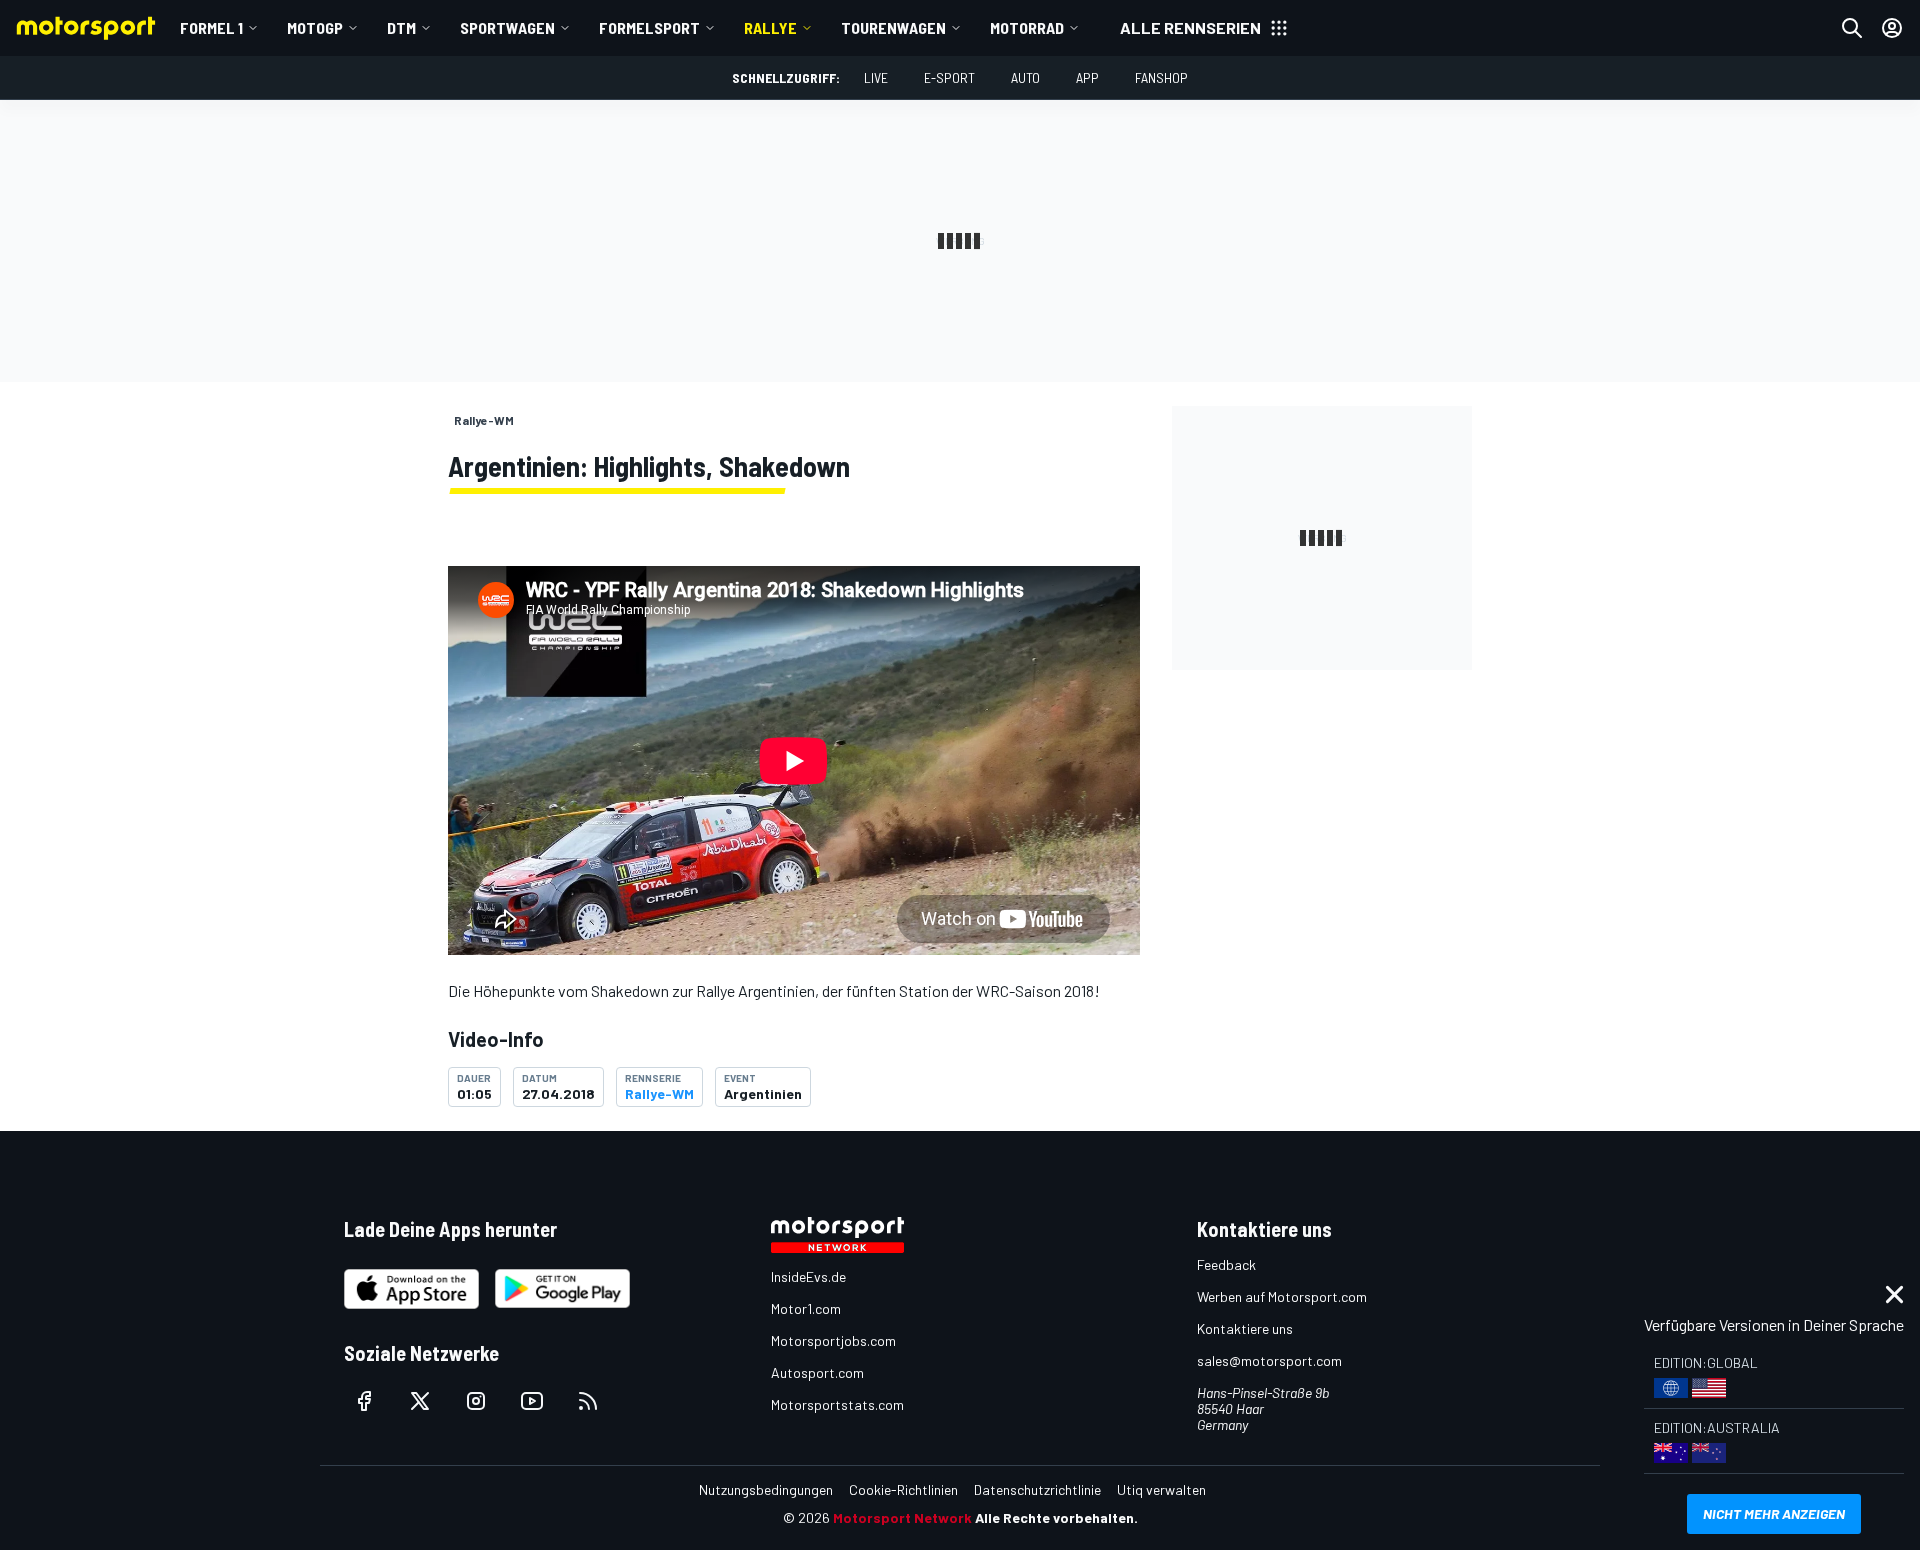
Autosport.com (817, 1372)
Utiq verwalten (1161, 1489)
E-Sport (949, 77)
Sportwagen (507, 27)
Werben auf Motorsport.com (1282, 1296)
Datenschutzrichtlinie (1037, 1489)
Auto (1025, 77)
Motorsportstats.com (837, 1404)
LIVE (876, 77)
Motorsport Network (902, 1517)
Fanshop (1161, 77)
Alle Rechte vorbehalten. (1056, 1517)
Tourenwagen (893, 27)
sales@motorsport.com (1269, 1360)
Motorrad (1027, 27)
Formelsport (649, 27)
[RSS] (588, 1401)
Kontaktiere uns (1245, 1328)
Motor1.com (806, 1308)
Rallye (770, 27)
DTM (401, 27)
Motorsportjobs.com (833, 1340)
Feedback (1226, 1264)
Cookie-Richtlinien (903, 1489)
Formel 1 (211, 27)
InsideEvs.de (808, 1276)
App (1087, 77)
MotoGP (315, 27)
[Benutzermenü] (1892, 28)
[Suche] (1852, 28)
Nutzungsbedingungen (766, 1489)
